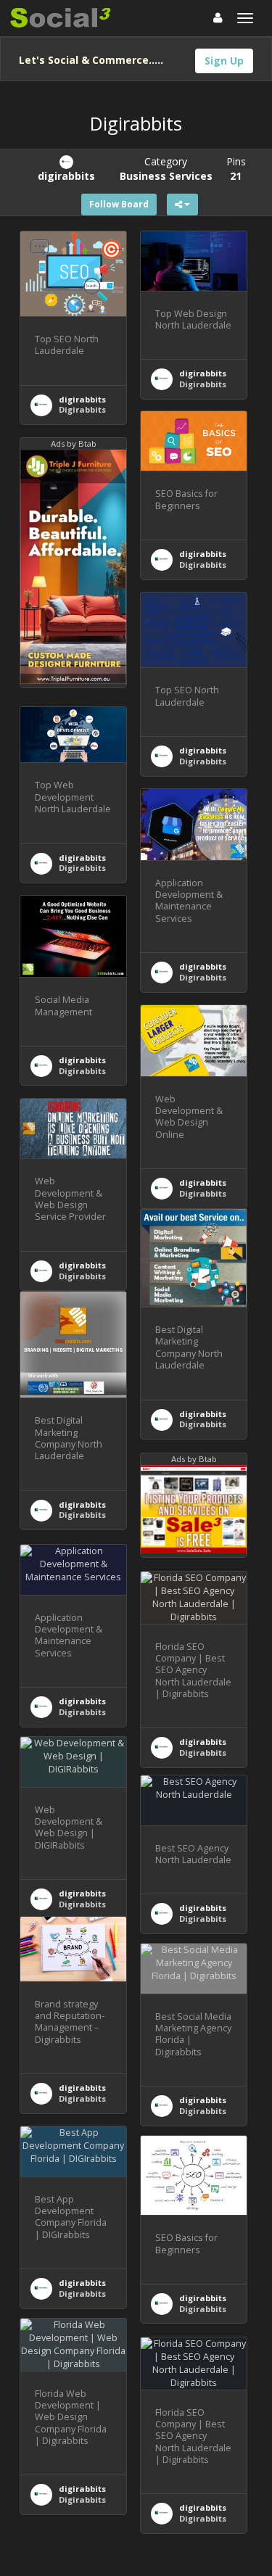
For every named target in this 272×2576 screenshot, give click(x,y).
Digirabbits (82, 409)
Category (166, 169)
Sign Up (224, 61)
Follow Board (119, 204)
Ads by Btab (74, 443)
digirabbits (82, 399)
